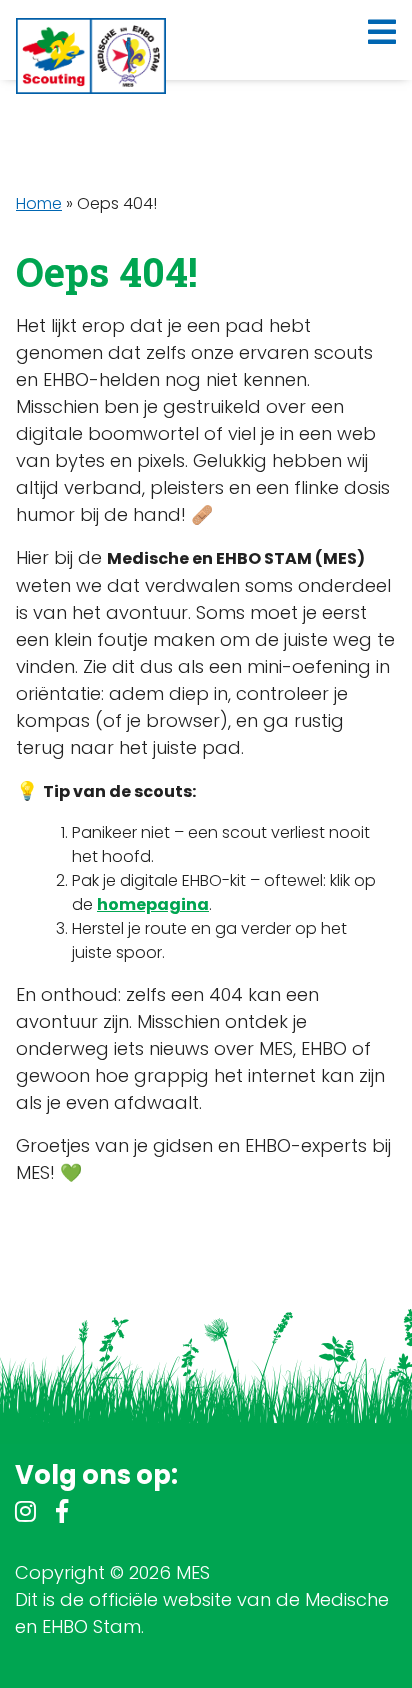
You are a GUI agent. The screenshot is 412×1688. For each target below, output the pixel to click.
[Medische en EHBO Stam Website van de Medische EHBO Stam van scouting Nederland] (91, 56)
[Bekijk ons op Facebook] (62, 1514)
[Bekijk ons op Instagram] (25, 1514)
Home (39, 203)
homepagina (153, 904)
